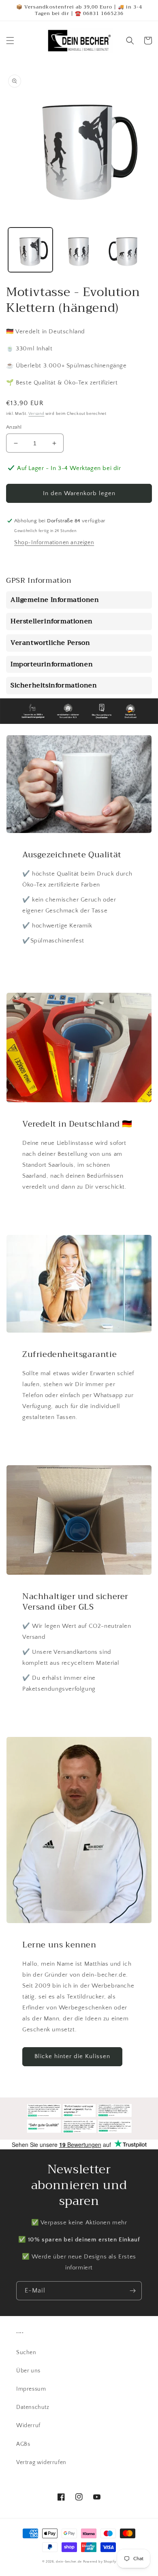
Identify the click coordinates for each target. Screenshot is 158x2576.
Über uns (28, 2371)
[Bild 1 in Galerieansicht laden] (30, 250)
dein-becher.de (69, 2562)
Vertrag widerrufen (41, 2462)
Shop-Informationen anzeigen (54, 543)
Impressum (31, 2389)
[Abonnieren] (132, 2291)
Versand (36, 414)
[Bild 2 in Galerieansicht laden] (79, 250)
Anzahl (14, 427)
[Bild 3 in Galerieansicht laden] (127, 250)
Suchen (26, 2353)
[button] (10, 41)
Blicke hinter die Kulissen (72, 2056)
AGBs (23, 2444)
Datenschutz (33, 2407)
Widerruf (28, 2426)
